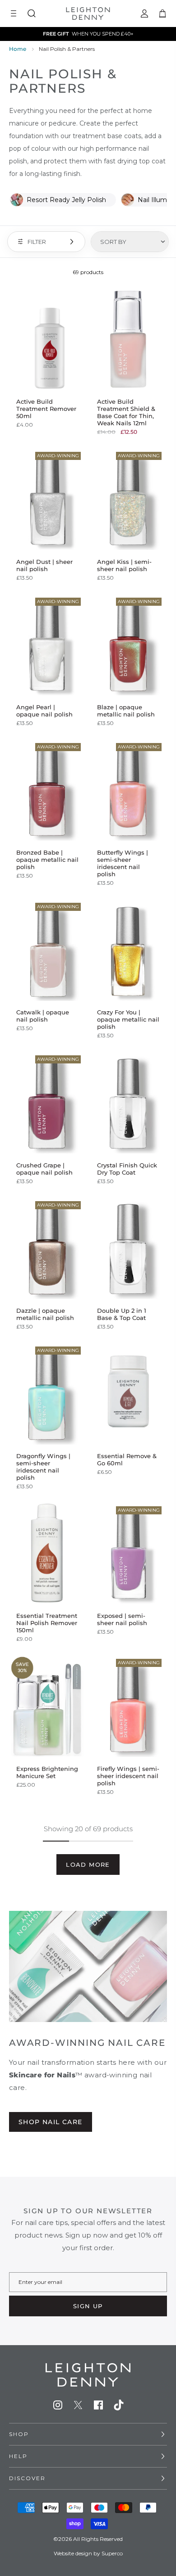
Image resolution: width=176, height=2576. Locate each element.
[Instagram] (58, 2405)
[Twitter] (78, 2405)
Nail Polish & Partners (67, 49)
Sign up (88, 2306)
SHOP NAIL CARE (51, 2122)
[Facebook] (98, 2405)
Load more (88, 1864)
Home (18, 49)
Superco (112, 2553)
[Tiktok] (119, 2405)
